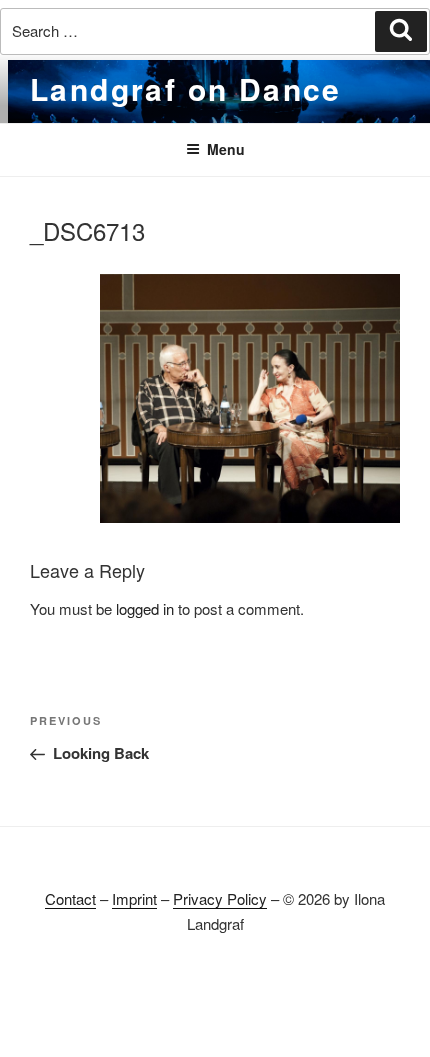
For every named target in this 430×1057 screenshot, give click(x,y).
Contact (70, 898)
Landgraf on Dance (186, 88)
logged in (145, 608)
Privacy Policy (220, 898)
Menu (226, 149)
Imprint (134, 898)
